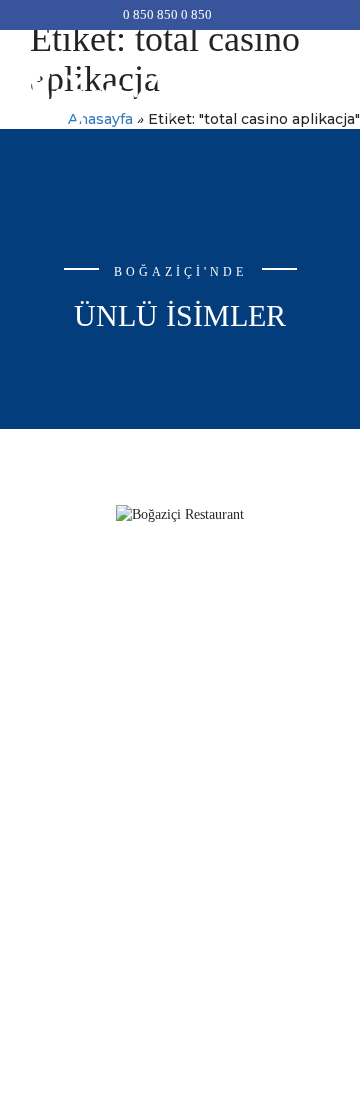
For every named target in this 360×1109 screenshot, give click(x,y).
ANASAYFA (180, 688)
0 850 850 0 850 (167, 14)
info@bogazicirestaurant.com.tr (180, 613)
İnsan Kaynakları (180, 808)
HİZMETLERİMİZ (180, 748)
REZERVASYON (180, 778)
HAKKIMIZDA (180, 718)
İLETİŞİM (180, 838)
